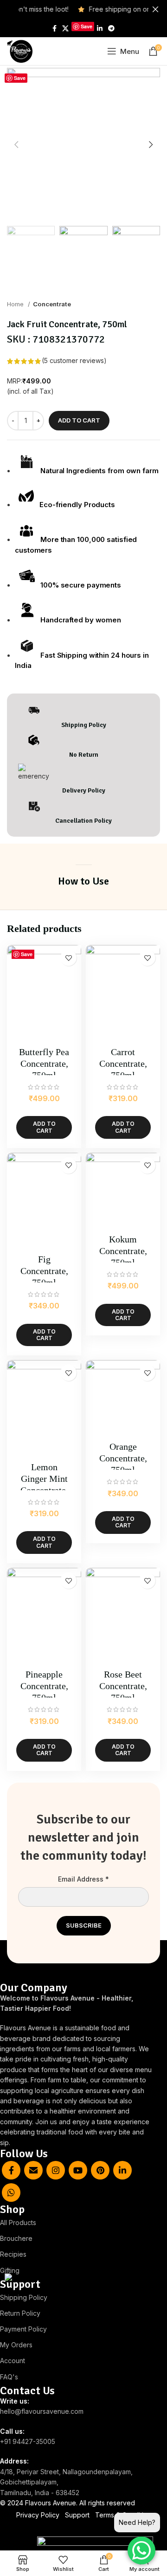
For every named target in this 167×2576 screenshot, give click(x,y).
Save (87, 26)
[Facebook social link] (55, 28)
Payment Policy (23, 2329)
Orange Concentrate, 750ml (123, 1458)
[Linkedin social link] (100, 28)
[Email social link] (33, 2170)
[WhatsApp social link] (11, 2193)
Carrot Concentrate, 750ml (123, 1063)
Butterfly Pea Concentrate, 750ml (44, 1063)
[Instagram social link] (56, 2170)
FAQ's (9, 2377)
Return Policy (20, 2313)
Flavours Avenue (51, 2503)
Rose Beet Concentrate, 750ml (123, 1686)
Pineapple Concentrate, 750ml (44, 1686)
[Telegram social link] (111, 28)
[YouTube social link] (78, 2170)
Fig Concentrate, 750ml (44, 1271)
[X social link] (65, 28)
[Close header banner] (155, 9)
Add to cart (79, 420)
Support (77, 2515)
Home (16, 304)
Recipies (13, 2254)
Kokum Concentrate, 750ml (123, 1251)
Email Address (83, 1879)
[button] (44, 1127)
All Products (18, 2223)
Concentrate (52, 304)
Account (13, 2361)
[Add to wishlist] (68, 958)
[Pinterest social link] (100, 2170)
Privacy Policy (38, 2515)
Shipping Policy (24, 2297)
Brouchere (16, 2238)
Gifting (10, 2270)
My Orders (16, 2345)
